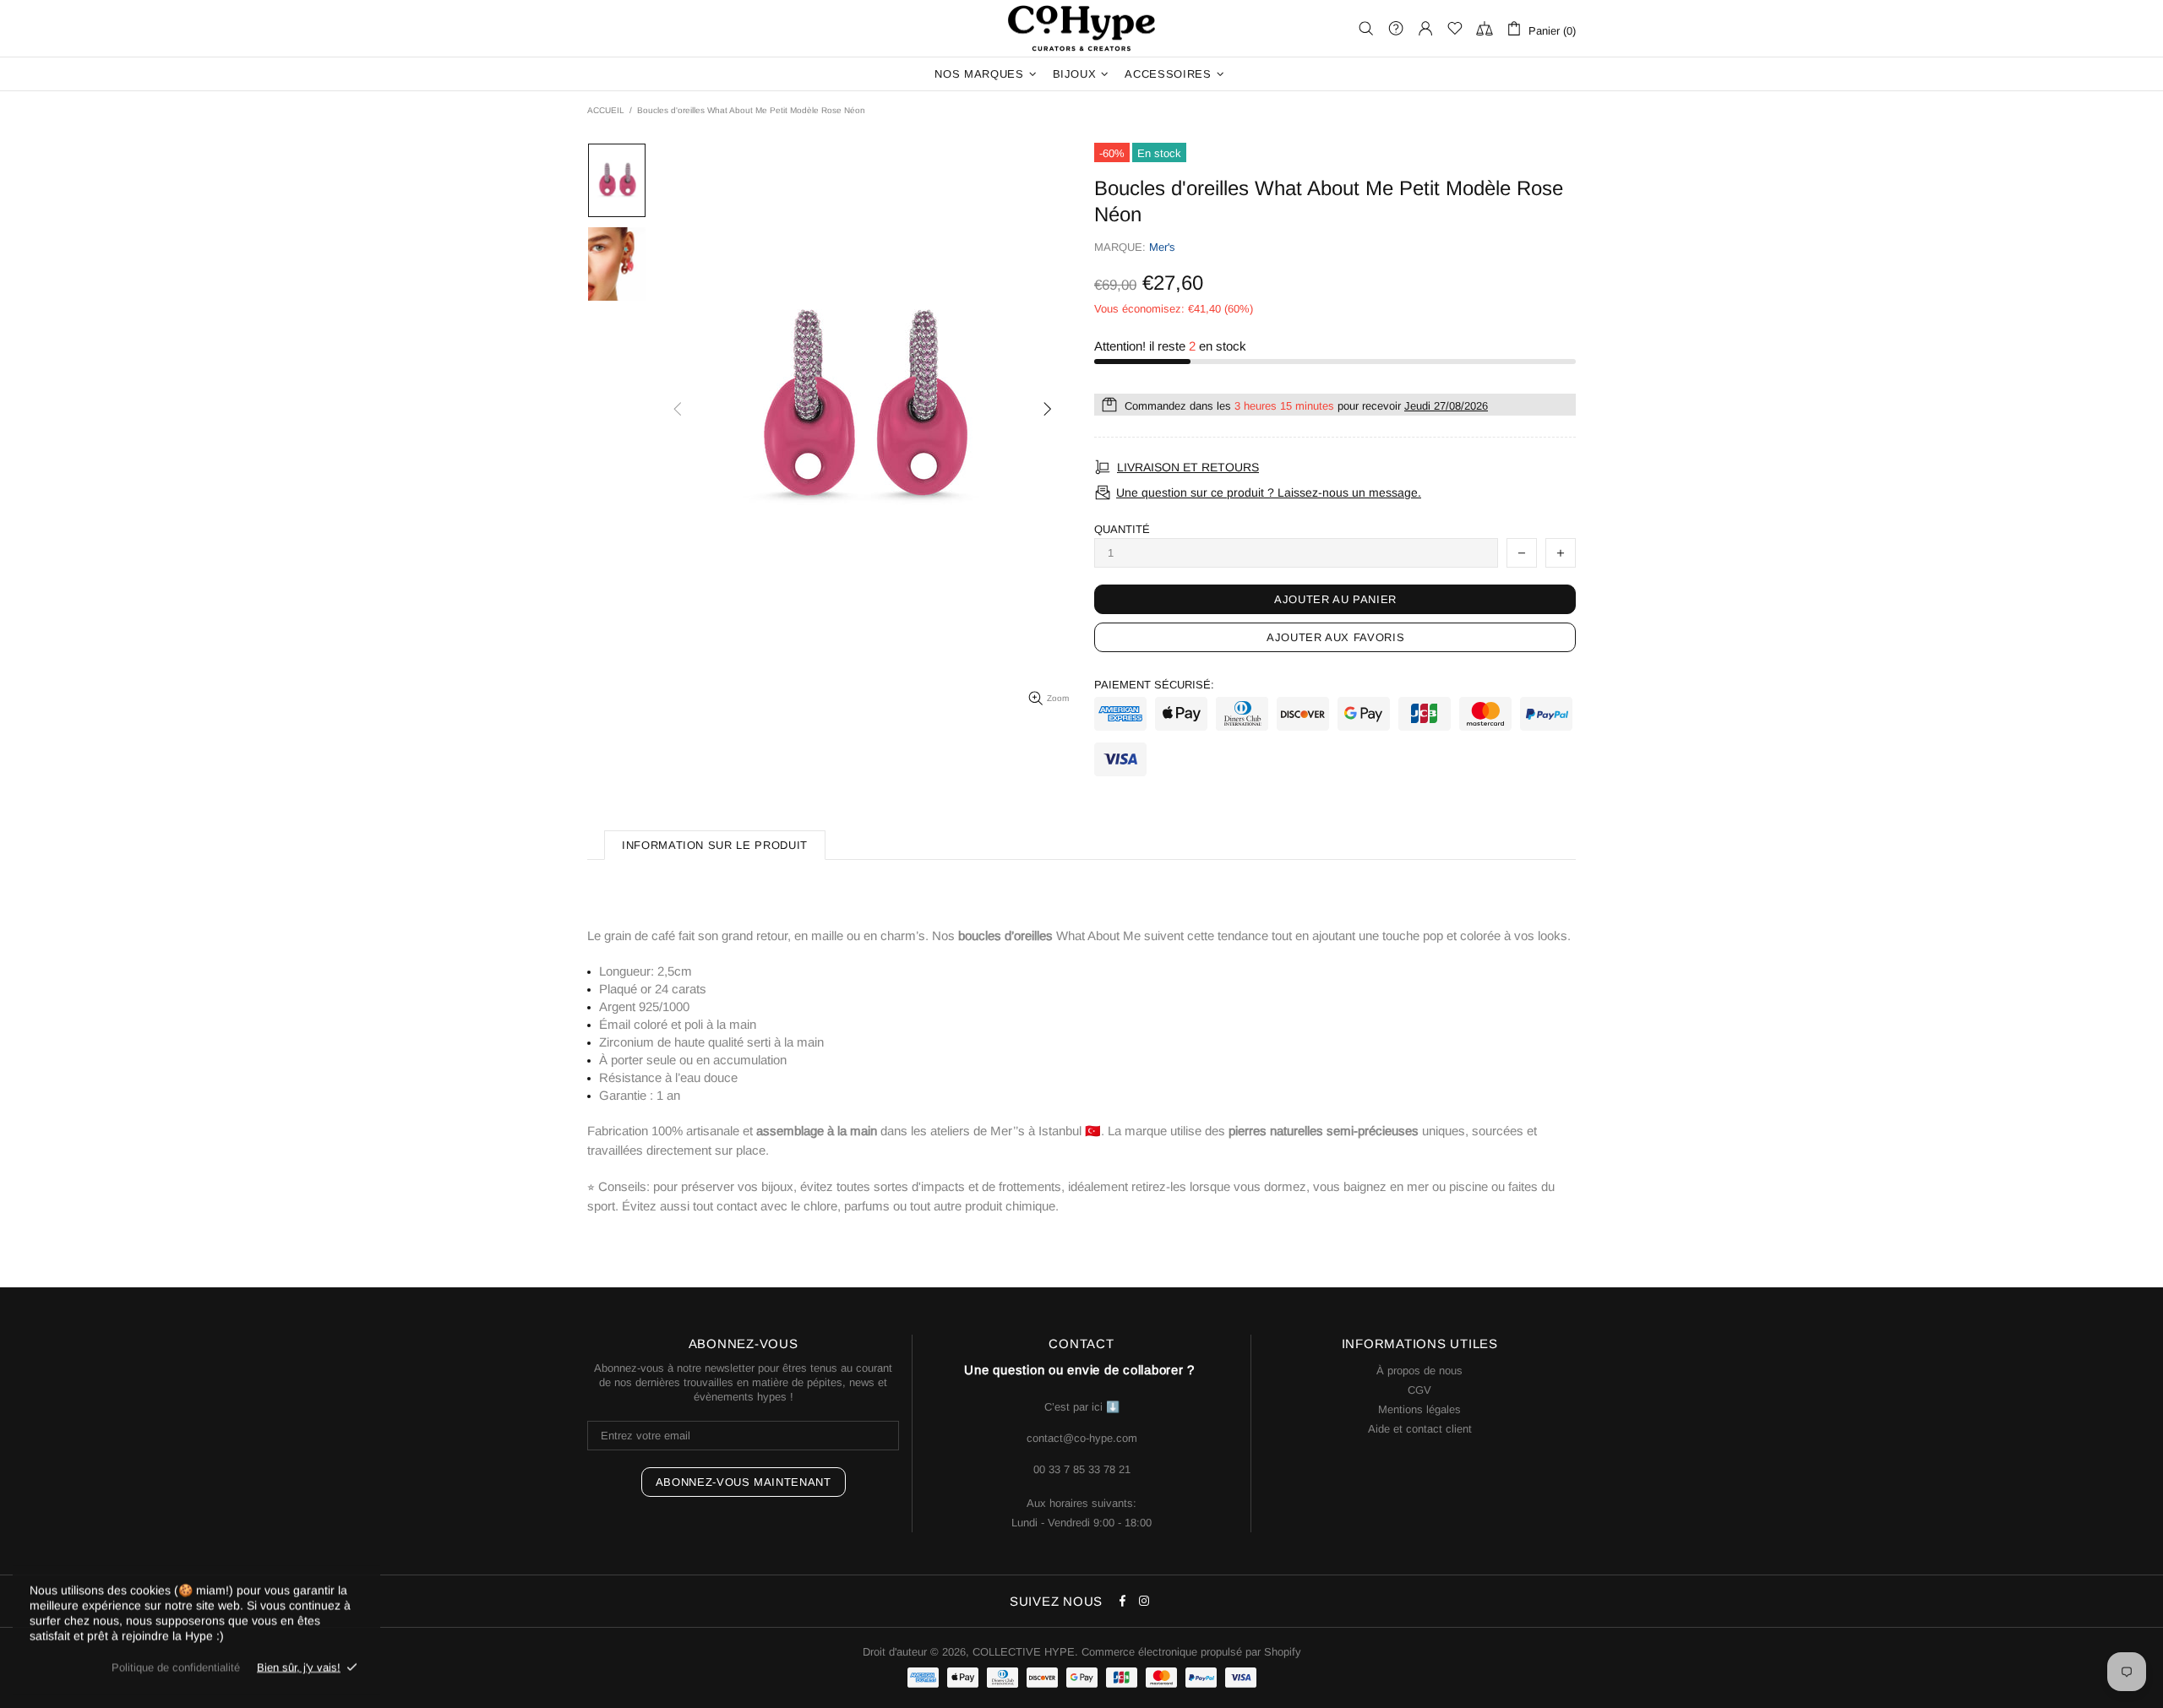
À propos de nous (1419, 1371)
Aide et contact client (1420, 1429)
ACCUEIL (606, 110)
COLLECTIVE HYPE (1081, 28)
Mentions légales (1419, 1409)
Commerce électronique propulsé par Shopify (1191, 1652)
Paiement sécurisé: (1154, 685)
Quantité (1122, 529)
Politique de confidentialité (176, 1667)
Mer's (1162, 247)
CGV (1419, 1390)
